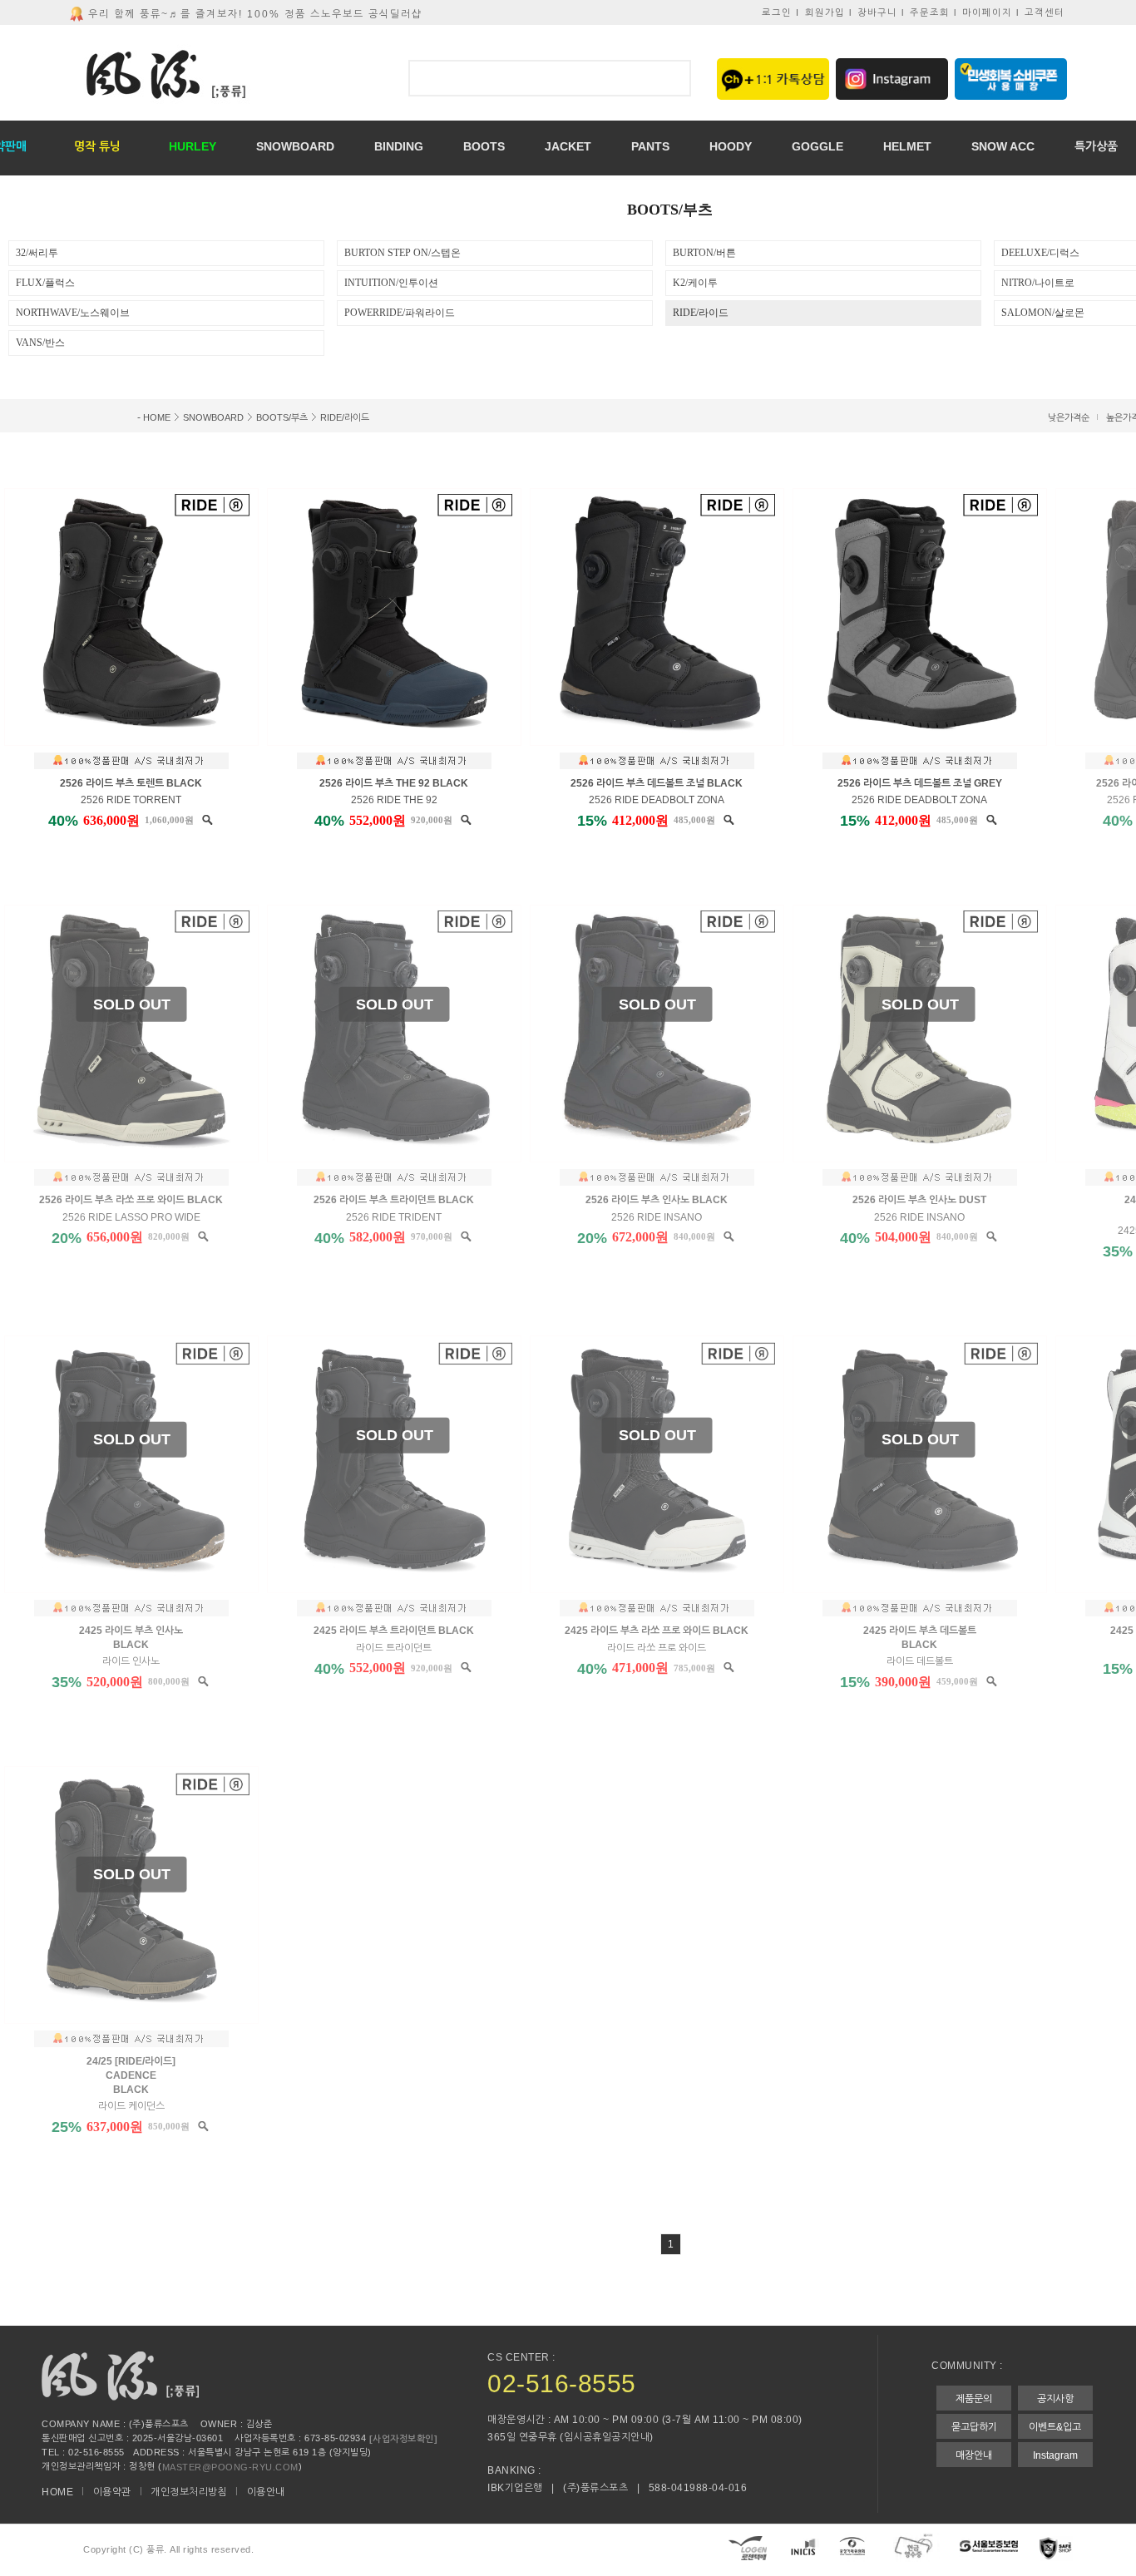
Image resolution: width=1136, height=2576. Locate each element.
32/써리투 (37, 253)
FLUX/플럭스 (45, 283)
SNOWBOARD (213, 417)
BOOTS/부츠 (282, 417)
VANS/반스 (40, 343)
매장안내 (974, 2455)
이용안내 (266, 2492)
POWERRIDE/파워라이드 (400, 313)
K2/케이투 (695, 283)
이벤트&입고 (1055, 2427)
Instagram (1055, 2455)
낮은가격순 (1069, 417)
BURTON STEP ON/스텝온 (403, 253)
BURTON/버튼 (704, 253)
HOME (157, 417)
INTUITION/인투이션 (391, 283)
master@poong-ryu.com (230, 2466)
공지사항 (1055, 2399)
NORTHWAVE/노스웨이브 (73, 313)
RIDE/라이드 (701, 313)
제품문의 (974, 2399)
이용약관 (112, 2492)
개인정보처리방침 (189, 2492)
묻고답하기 (974, 2427)
